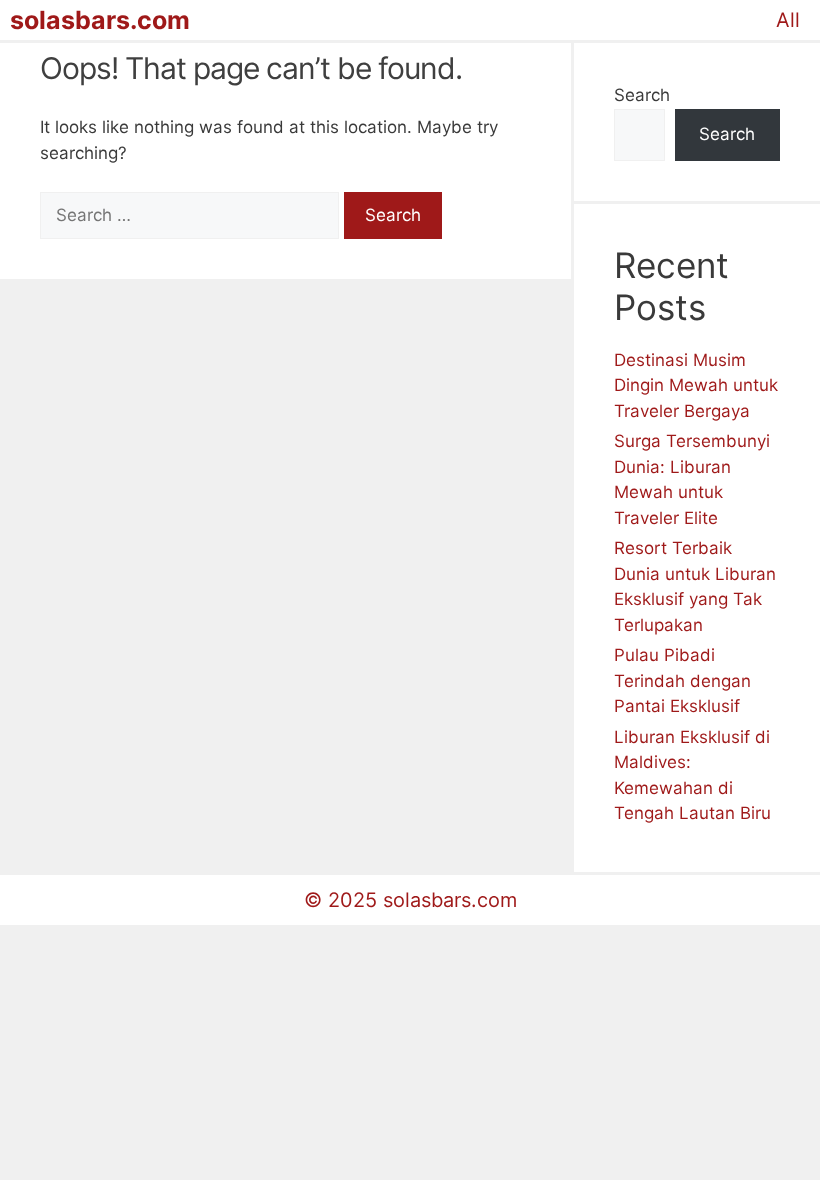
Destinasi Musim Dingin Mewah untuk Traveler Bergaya (696, 385)
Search (642, 95)
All (788, 20)
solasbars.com (100, 20)
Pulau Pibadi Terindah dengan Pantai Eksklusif (682, 680)
